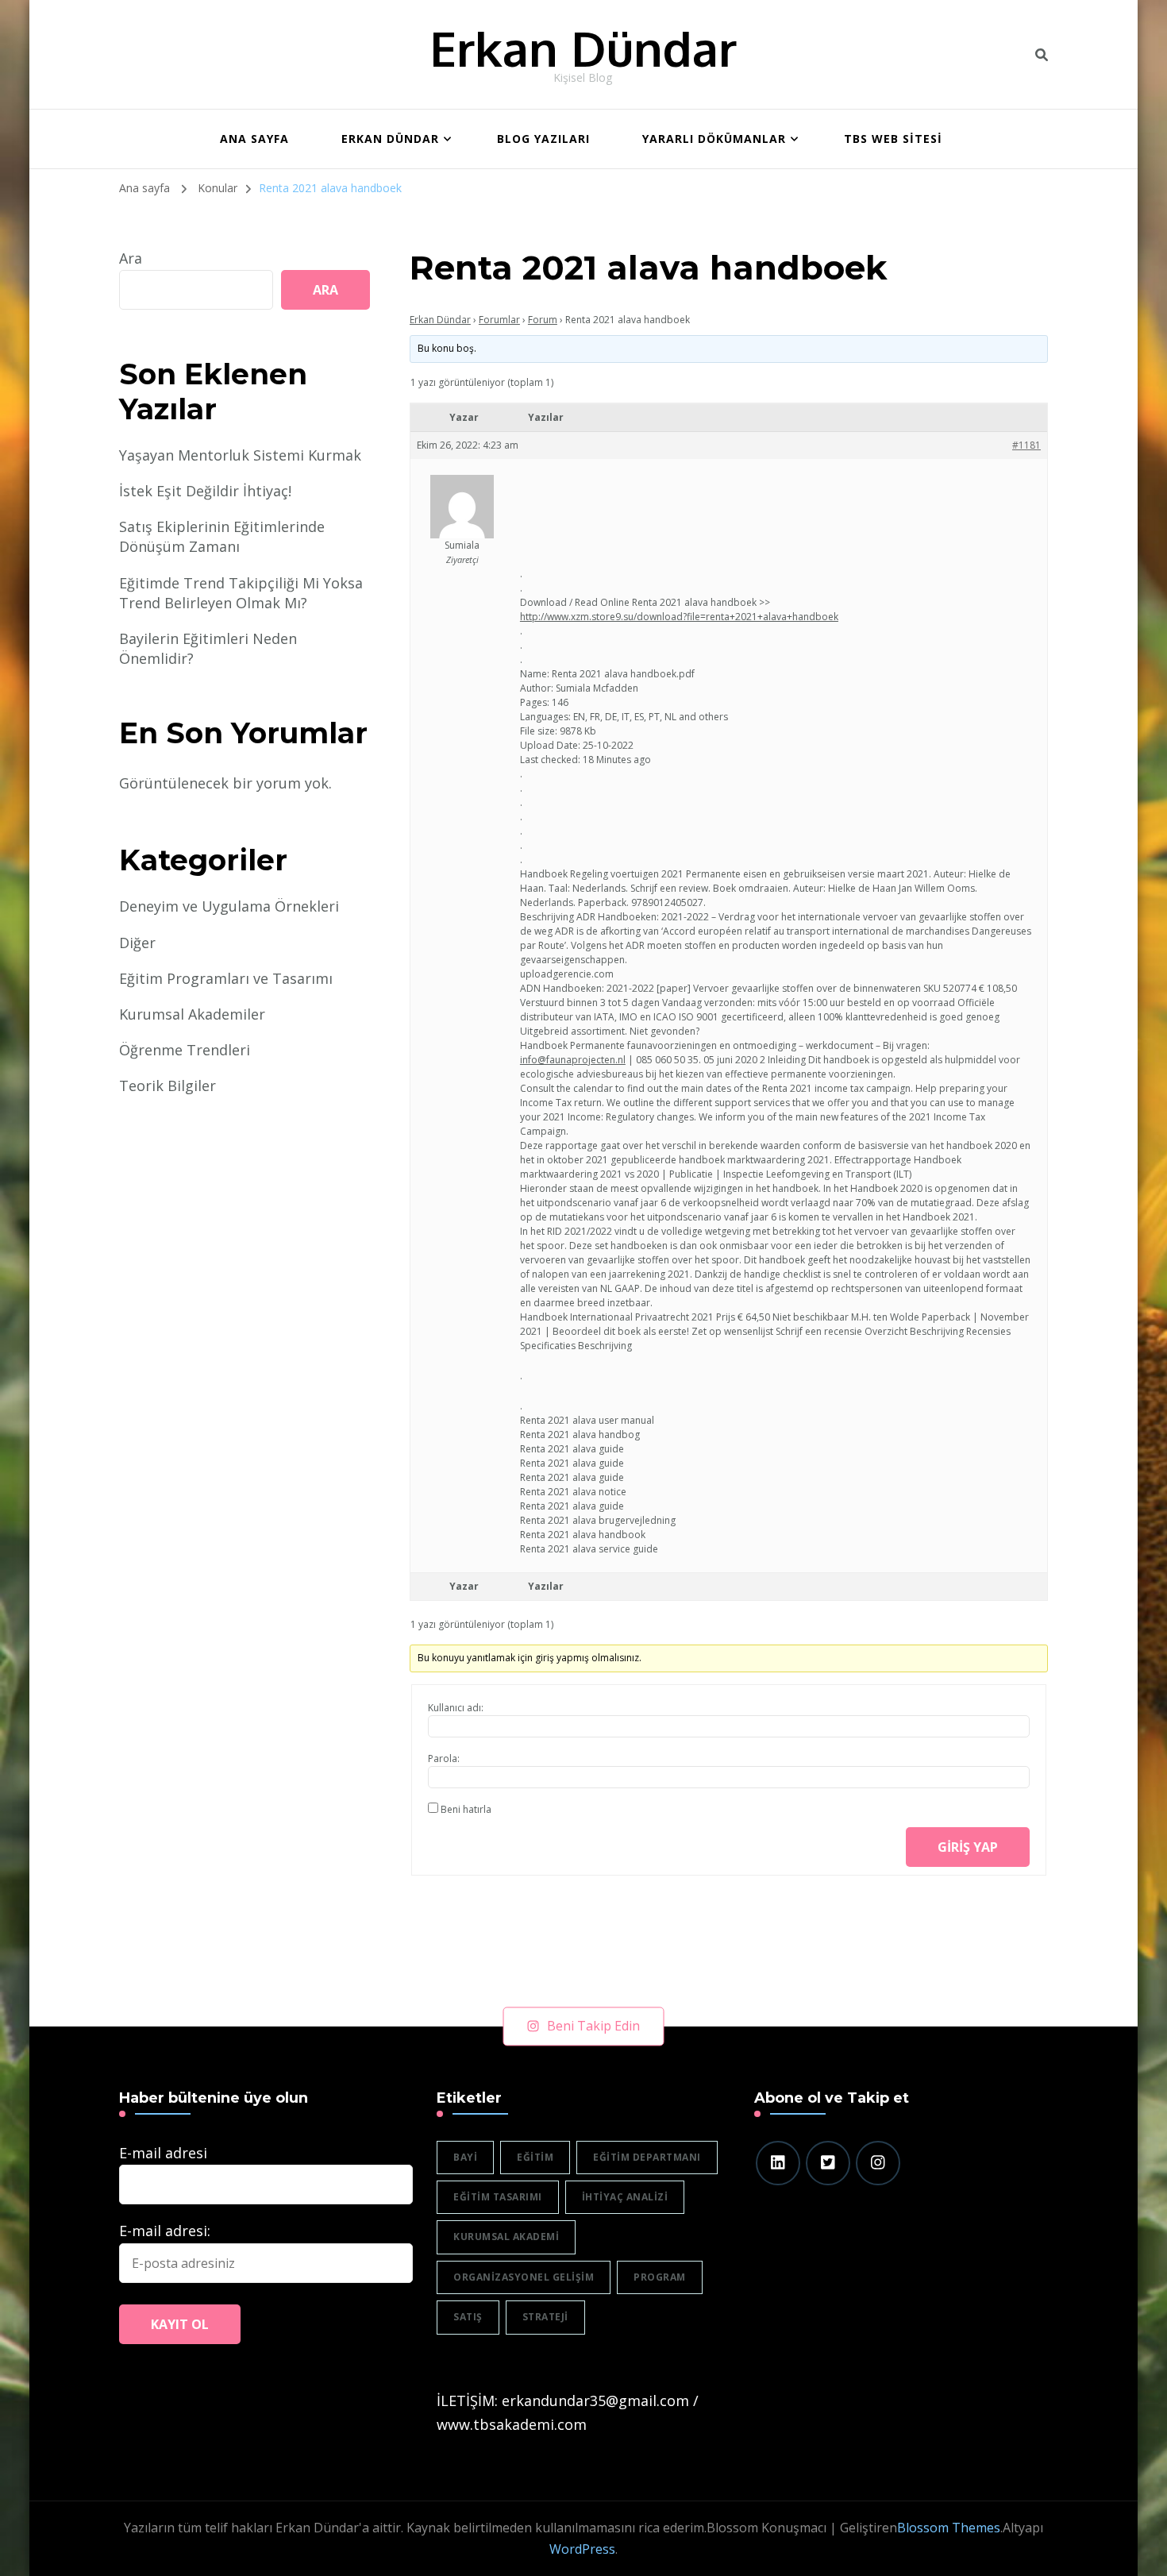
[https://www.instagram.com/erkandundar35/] (878, 2163)
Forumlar (499, 320)
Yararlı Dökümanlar (714, 139)
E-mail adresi (163, 2153)
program (660, 2277)
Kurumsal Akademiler (192, 1014)
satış (468, 2317)
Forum (543, 320)
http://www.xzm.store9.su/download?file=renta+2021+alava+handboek (679, 617)
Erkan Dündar (583, 48)
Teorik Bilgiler (168, 1086)
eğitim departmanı (647, 2157)
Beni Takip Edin (593, 2026)
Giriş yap (968, 1847)
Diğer (137, 943)
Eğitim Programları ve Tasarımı (226, 978)
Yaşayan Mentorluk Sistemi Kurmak (240, 455)
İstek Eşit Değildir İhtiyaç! (205, 491)
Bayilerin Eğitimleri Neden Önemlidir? (208, 648)
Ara (131, 258)
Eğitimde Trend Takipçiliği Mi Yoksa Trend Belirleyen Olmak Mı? (241, 593)
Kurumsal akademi (506, 2237)
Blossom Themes (949, 2528)
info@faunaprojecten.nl (573, 1060)
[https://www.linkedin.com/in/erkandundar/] (778, 2163)
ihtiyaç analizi (625, 2197)
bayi (465, 2157)
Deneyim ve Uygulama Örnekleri (229, 906)
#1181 (1026, 445)
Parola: (444, 1758)
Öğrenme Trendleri (185, 1050)
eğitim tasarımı (498, 2197)
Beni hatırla (466, 1809)
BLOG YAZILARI (543, 139)
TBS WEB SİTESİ (893, 139)
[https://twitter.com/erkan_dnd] (828, 2163)
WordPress (582, 2549)
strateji (545, 2317)
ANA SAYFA (254, 139)
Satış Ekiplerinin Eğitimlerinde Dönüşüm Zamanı (222, 536)
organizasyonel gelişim (524, 2277)
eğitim (535, 2157)
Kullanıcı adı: (456, 1708)
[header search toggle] (1042, 55)
